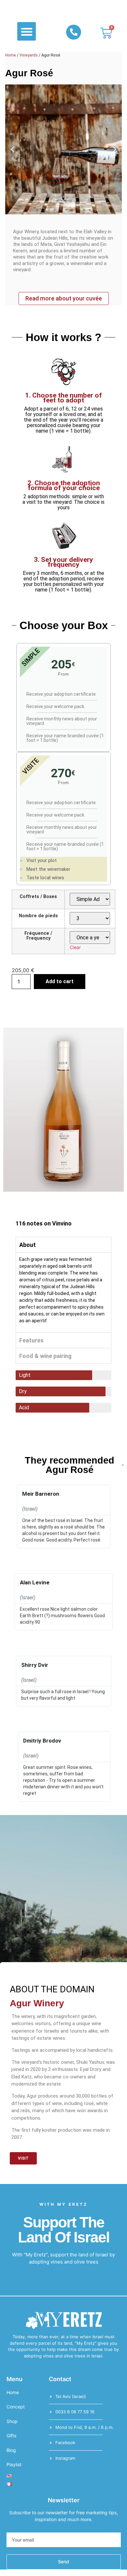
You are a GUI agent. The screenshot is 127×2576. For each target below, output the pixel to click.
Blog (11, 2450)
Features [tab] (31, 1340)
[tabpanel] (63, 1292)
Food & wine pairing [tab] (45, 1356)
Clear (75, 947)
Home (11, 55)
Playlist (14, 2464)
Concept (16, 2407)
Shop (12, 2421)
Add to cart (60, 981)
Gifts (11, 2436)
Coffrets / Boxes (38, 897)
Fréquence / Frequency (38, 936)
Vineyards (29, 55)
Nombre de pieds (38, 916)
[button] (27, 31)
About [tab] (28, 1245)
